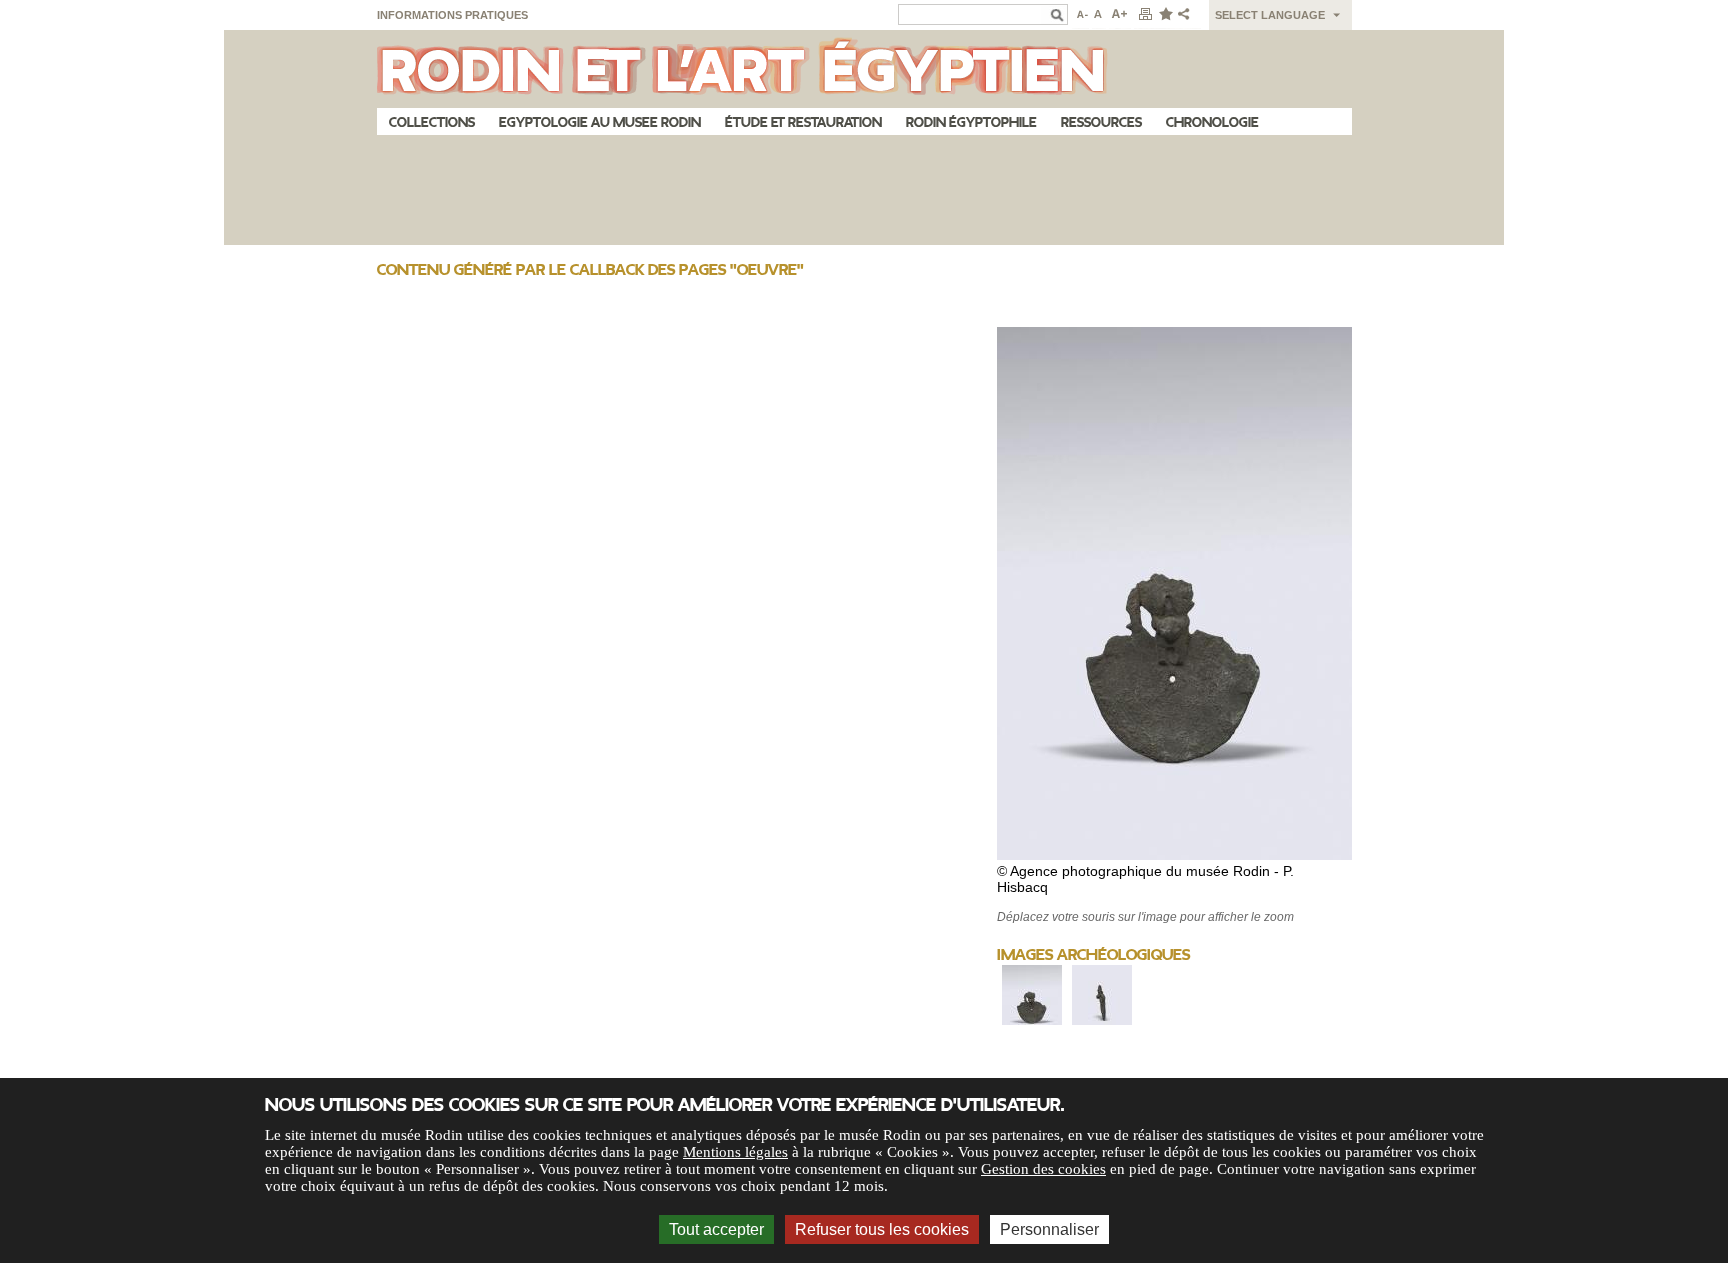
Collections (432, 122)
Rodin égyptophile (971, 122)
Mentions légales (735, 1152)
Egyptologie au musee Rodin (600, 122)
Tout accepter (716, 1229)
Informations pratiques (452, 15)
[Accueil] (864, 69)
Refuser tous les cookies (882, 1229)
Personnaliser (1049, 1229)
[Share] (1188, 15)
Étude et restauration (803, 122)
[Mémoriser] (1165, 15)
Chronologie (1212, 122)
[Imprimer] (1145, 15)
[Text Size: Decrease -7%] (1080, 15)
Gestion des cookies (1043, 1169)
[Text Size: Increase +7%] (1120, 15)
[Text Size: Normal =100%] (1099, 15)
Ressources (1101, 122)
